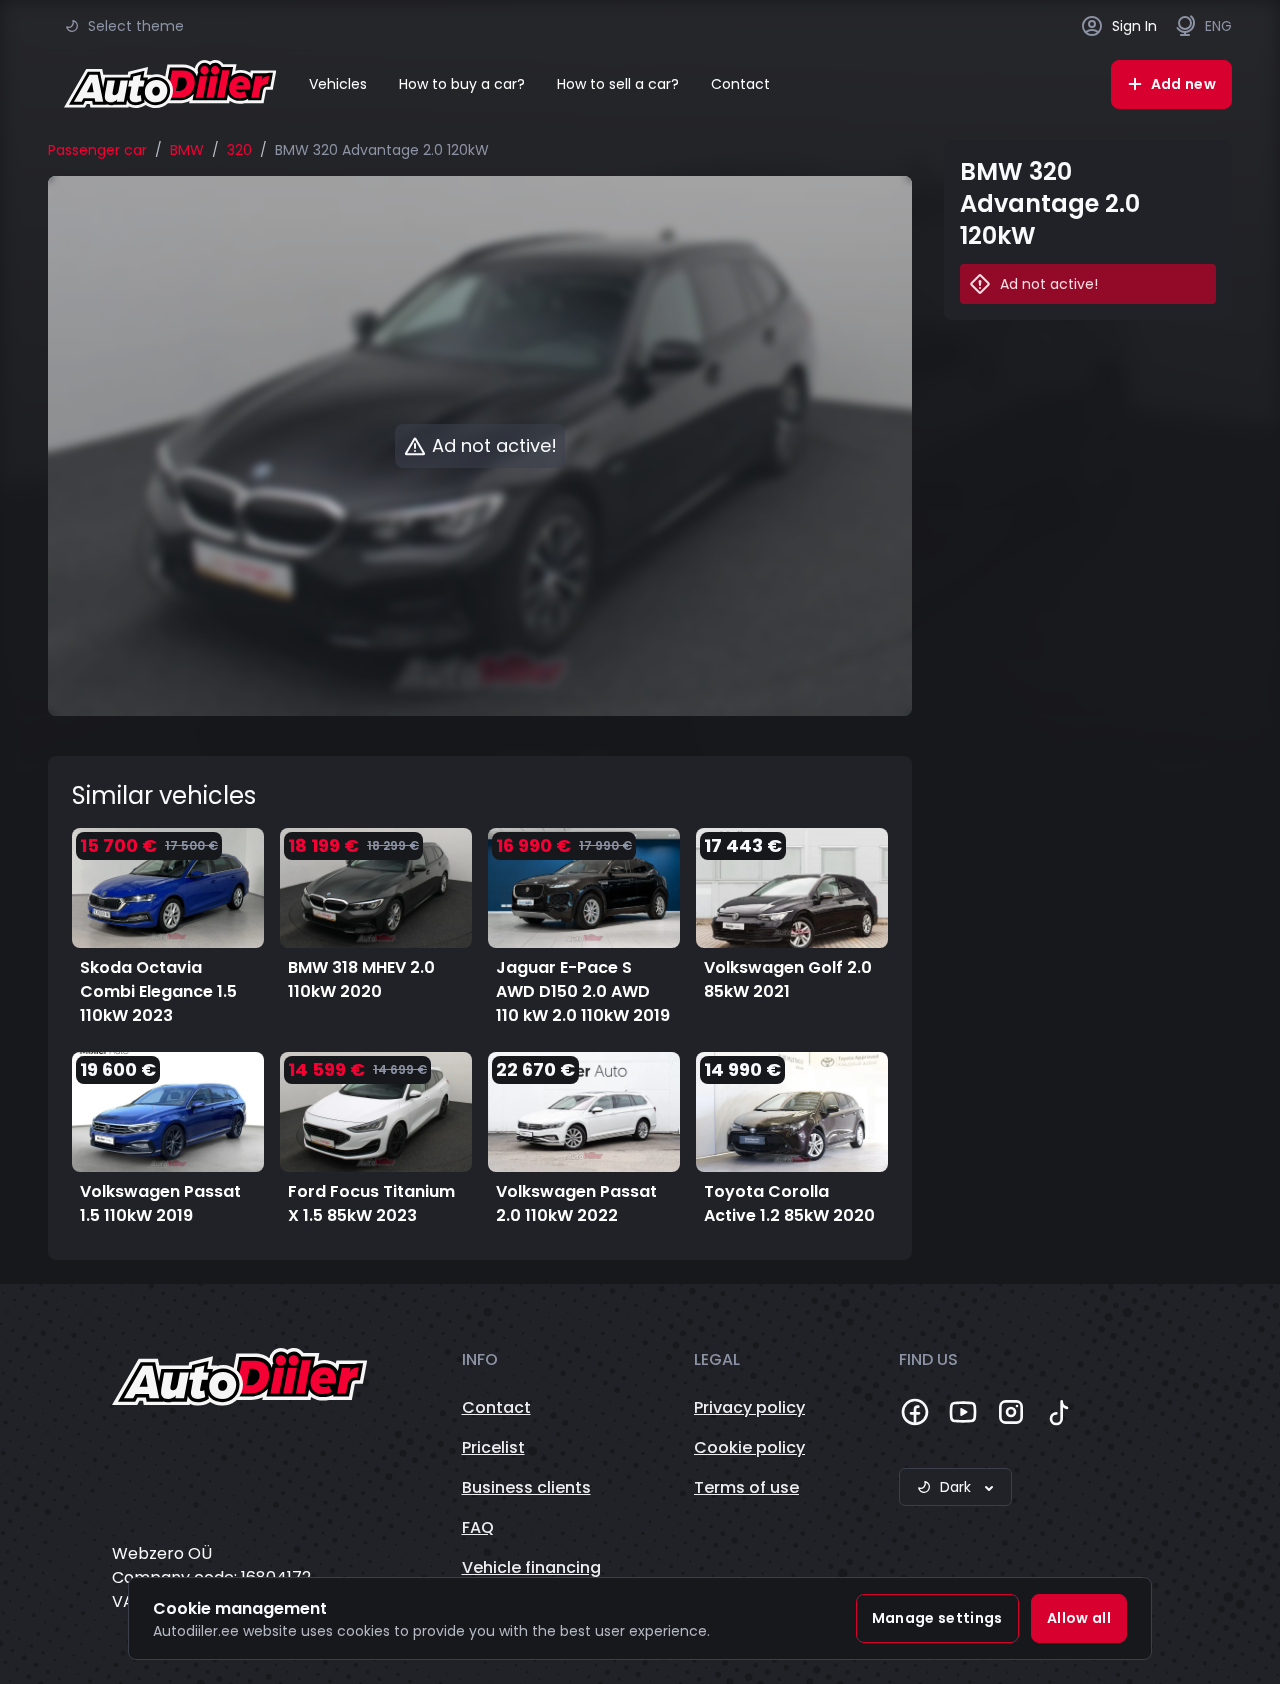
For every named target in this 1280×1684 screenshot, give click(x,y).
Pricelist (493, 1447)
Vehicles (338, 84)
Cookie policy (749, 1447)
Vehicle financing (531, 1567)
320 (239, 150)
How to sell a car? (618, 84)
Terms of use (746, 1487)
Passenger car (97, 150)
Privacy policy (749, 1407)
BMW (187, 150)
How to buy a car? (462, 84)
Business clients (526, 1487)
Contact (740, 84)
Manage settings (937, 1618)
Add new (1183, 84)
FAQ (478, 1527)
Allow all (1079, 1618)
